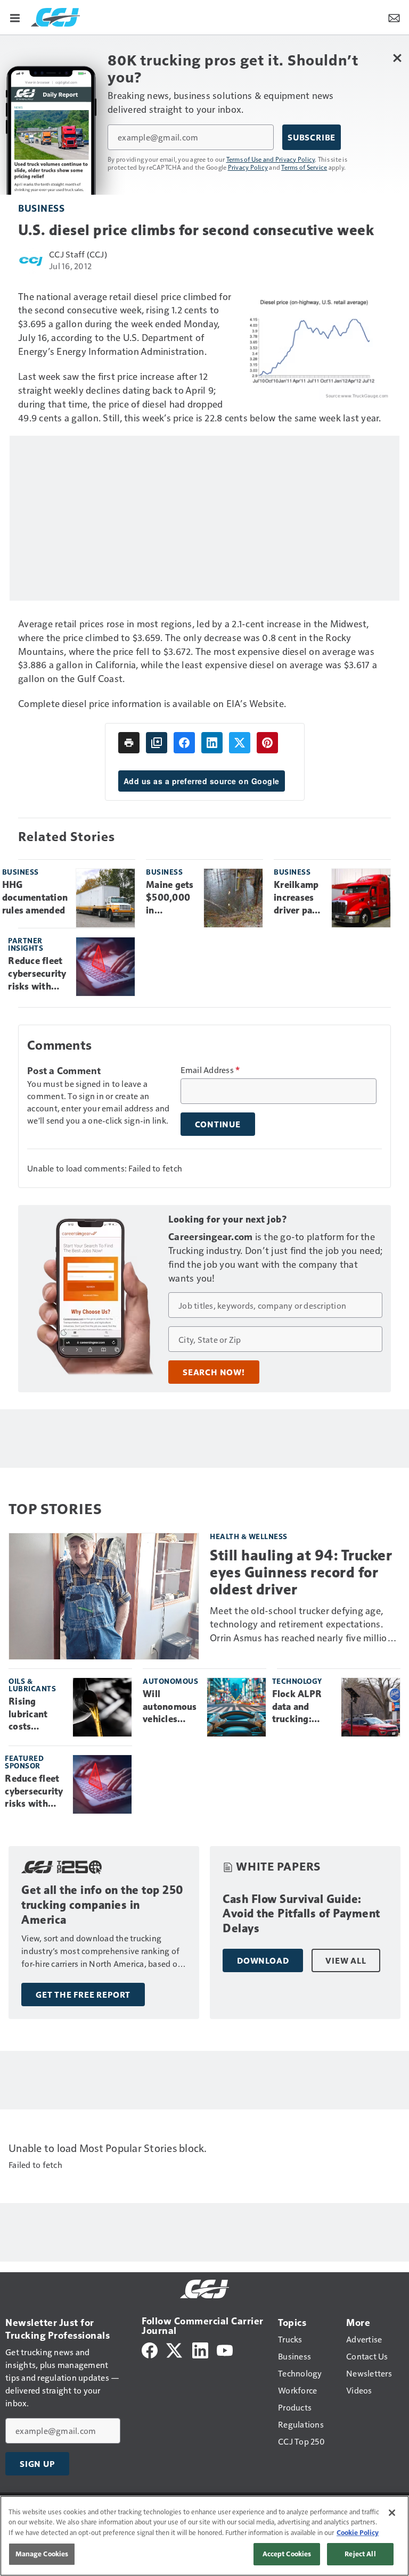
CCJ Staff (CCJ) (78, 254)
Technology (297, 1681)
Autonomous (170, 1681)
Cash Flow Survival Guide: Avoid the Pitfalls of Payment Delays (301, 1914)
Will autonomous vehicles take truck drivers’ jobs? (170, 1707)
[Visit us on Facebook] (150, 2349)
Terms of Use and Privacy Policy (271, 159)
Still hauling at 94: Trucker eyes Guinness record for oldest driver (301, 1572)
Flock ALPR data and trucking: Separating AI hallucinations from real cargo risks (303, 1707)
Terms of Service (304, 167)
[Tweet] (240, 743)
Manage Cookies (42, 2554)
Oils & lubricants (32, 1685)
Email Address (210, 1070)
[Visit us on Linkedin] (200, 2349)
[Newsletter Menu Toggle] (394, 17)
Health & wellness (249, 1536)
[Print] (129, 743)
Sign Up (37, 2464)
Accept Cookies (287, 2554)
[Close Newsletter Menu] (397, 58)
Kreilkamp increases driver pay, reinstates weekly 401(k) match (297, 898)
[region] (204, 2536)
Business (41, 208)
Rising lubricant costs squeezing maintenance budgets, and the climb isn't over (36, 1715)
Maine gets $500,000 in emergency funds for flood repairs (170, 898)
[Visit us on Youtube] (225, 2349)
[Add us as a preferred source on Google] (157, 743)
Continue (218, 1124)
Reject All (360, 2554)
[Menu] (15, 17)
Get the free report (83, 1995)
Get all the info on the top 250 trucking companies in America (103, 1905)
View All (346, 1960)
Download (263, 1960)
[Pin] (267, 743)
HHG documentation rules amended (35, 898)
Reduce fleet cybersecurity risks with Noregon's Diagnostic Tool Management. (38, 974)
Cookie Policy (358, 2532)
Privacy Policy (248, 167)
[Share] (184, 743)
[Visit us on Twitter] (175, 2349)
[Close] (392, 2513)
